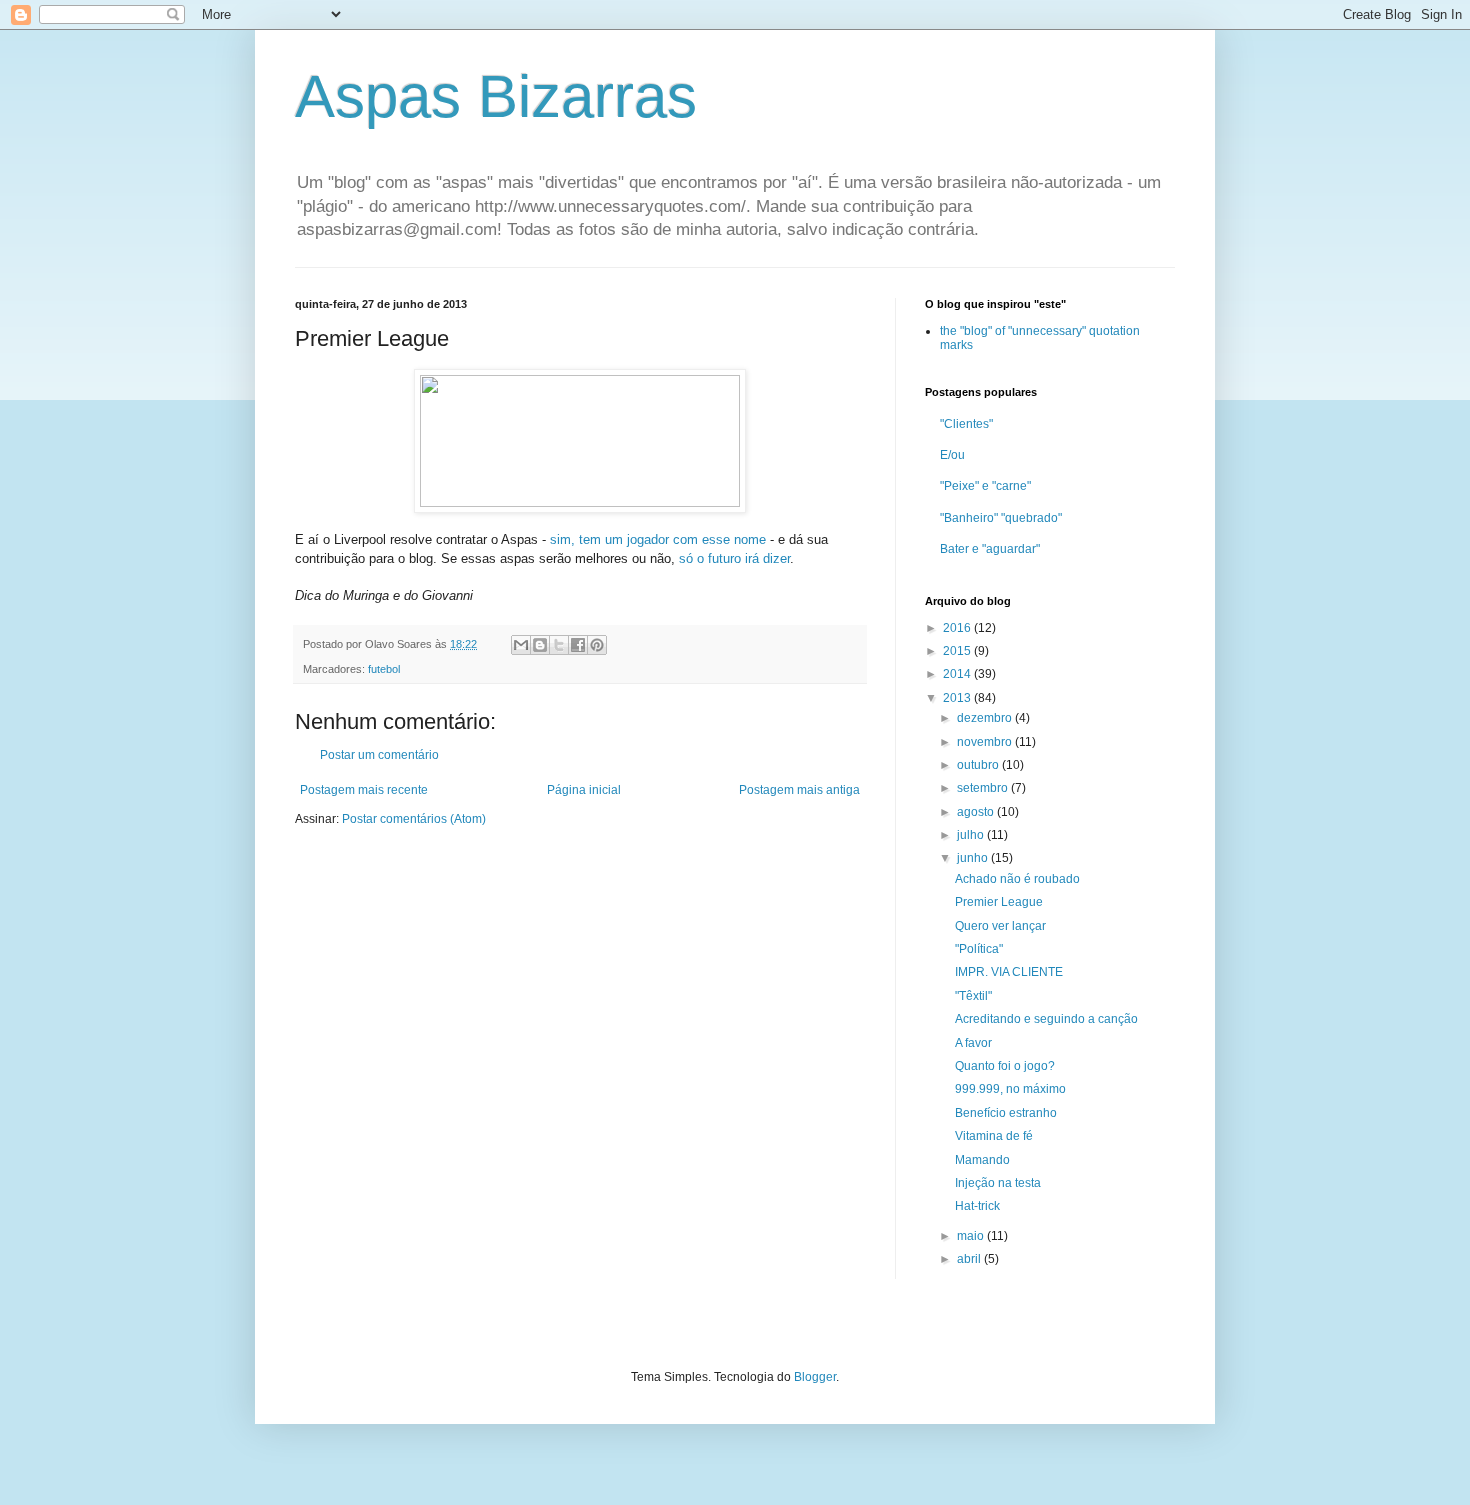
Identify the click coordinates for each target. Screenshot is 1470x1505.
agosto (977, 812)
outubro (979, 765)
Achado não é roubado (1017, 879)
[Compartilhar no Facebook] (578, 645)
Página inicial (584, 790)
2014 (958, 674)
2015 (958, 651)
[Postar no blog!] (540, 645)
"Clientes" (966, 424)
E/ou (952, 455)
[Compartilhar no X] (559, 645)
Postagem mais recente (364, 790)
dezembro (986, 718)
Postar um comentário (379, 755)
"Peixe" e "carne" (985, 486)
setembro (984, 788)
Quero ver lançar (1000, 926)
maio (972, 1236)
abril (970, 1259)
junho (974, 858)
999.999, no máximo (1010, 1089)
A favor (973, 1043)
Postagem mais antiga (799, 790)
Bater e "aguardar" (990, 549)
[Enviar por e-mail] (521, 645)
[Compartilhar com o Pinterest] (597, 645)
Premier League (999, 902)
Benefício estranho (1006, 1113)
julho (972, 835)
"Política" (979, 949)
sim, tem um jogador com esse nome (658, 539)
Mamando (982, 1160)
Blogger (815, 1377)
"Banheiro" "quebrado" (1001, 518)
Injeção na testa (998, 1183)
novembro (986, 742)
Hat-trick (977, 1206)
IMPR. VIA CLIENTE (1009, 972)
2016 (958, 628)
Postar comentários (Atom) (414, 819)
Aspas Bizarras (496, 96)
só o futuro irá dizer (734, 558)
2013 (958, 698)
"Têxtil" (973, 996)
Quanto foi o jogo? (1005, 1066)
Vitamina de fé (994, 1136)
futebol (384, 669)
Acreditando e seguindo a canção (1046, 1019)
